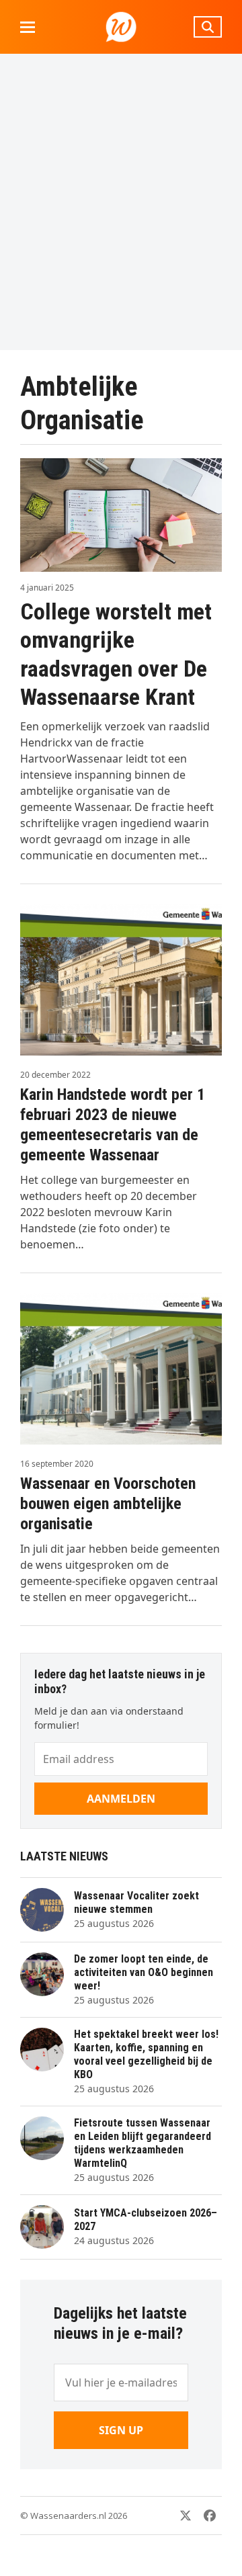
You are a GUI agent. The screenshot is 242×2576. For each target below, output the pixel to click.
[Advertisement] (121, 202)
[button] (28, 27)
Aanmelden (121, 1799)
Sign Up (121, 2430)
